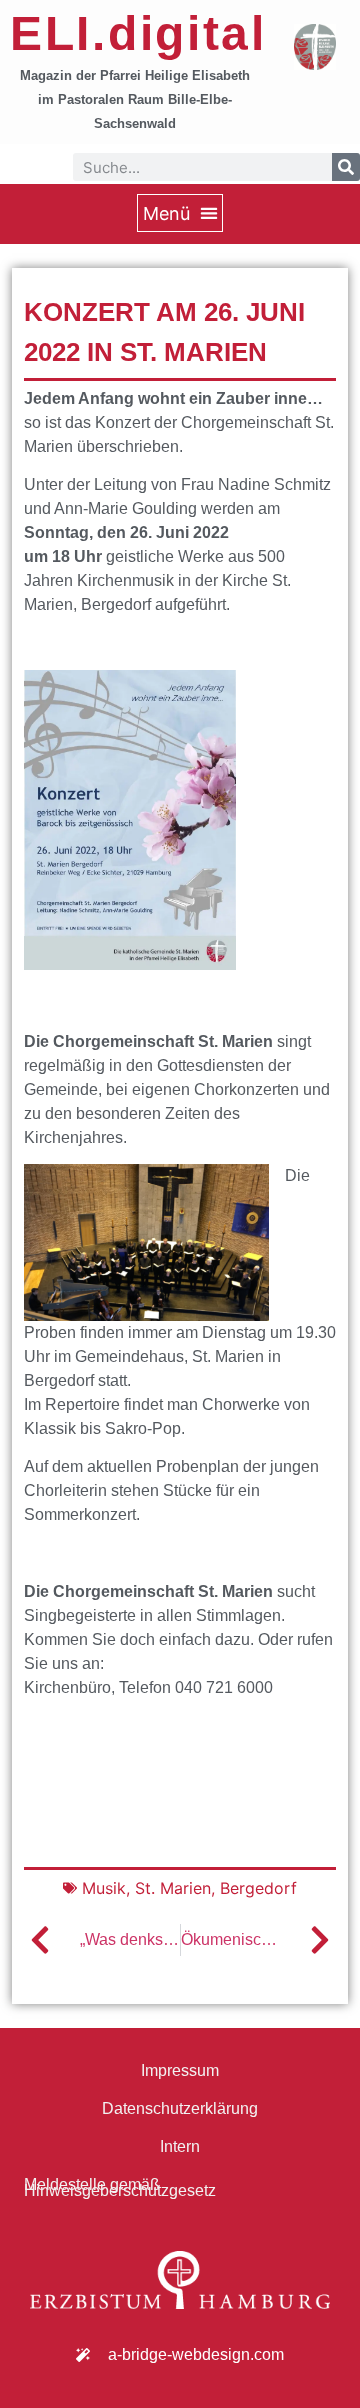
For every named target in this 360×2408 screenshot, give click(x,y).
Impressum (180, 2070)
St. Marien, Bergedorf (216, 1888)
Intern (180, 2146)
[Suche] (346, 167)
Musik (104, 1888)
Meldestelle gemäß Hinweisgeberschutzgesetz (120, 2187)
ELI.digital (138, 33)
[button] (180, 213)
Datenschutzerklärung (180, 2108)
